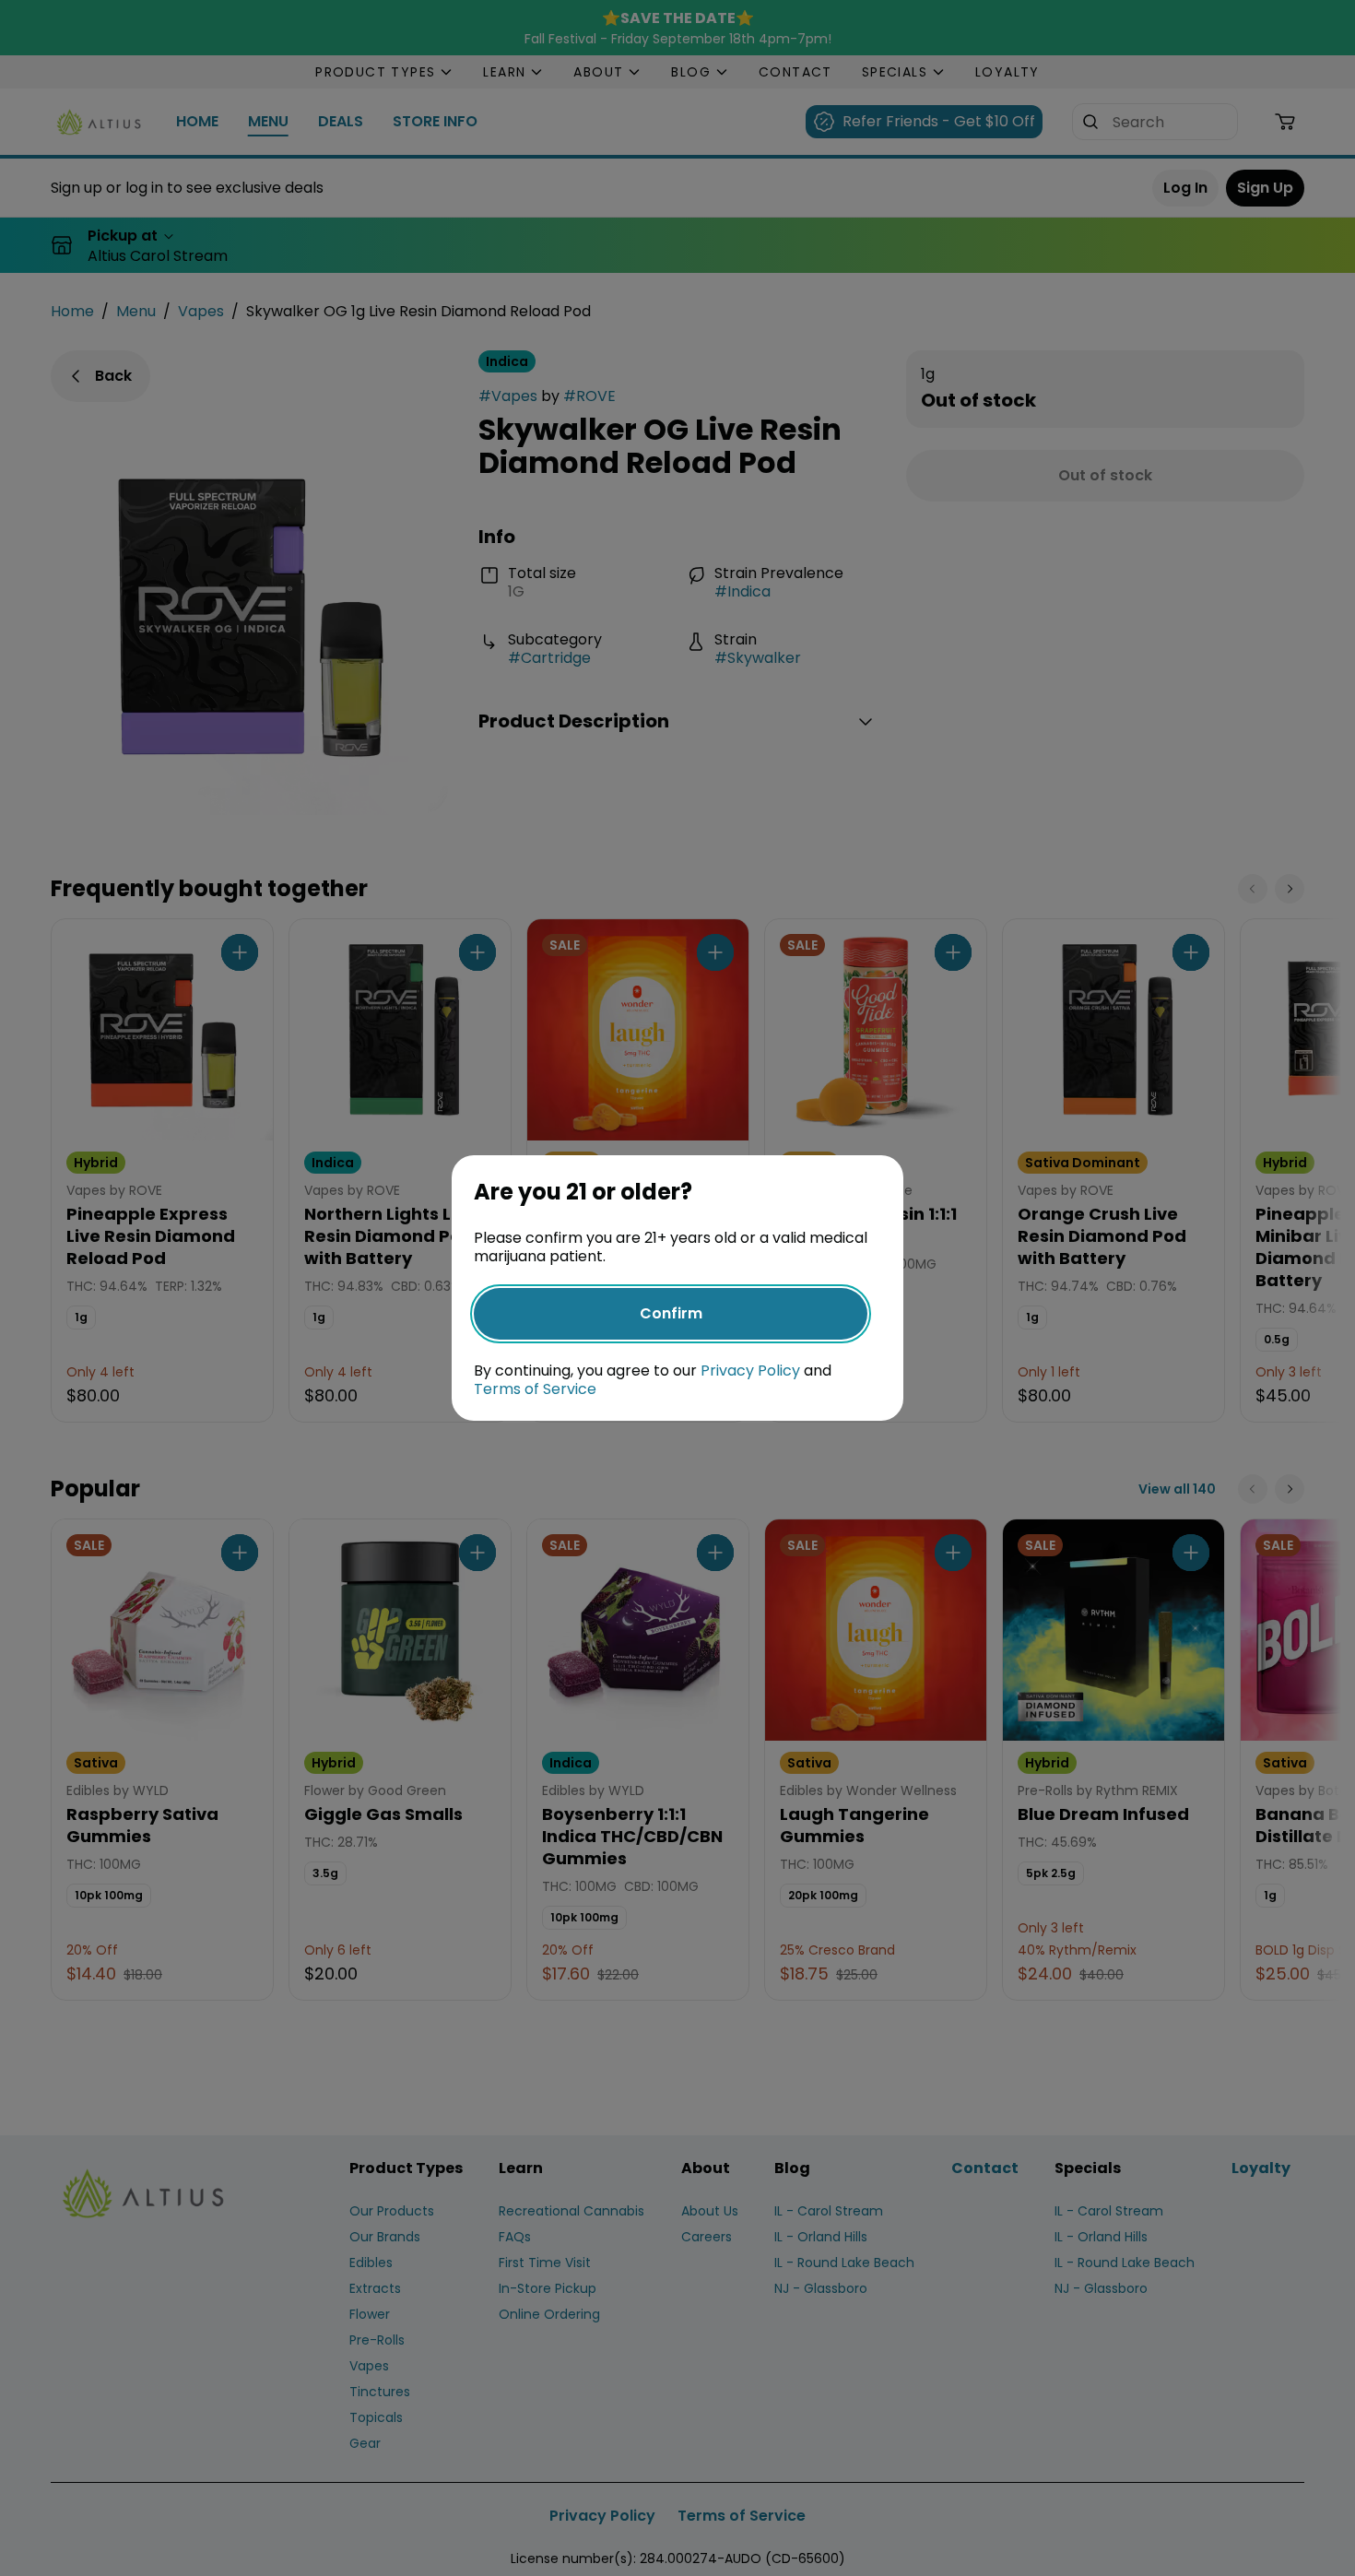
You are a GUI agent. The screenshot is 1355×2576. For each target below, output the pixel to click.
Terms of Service (535, 1389)
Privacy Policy (750, 1371)
